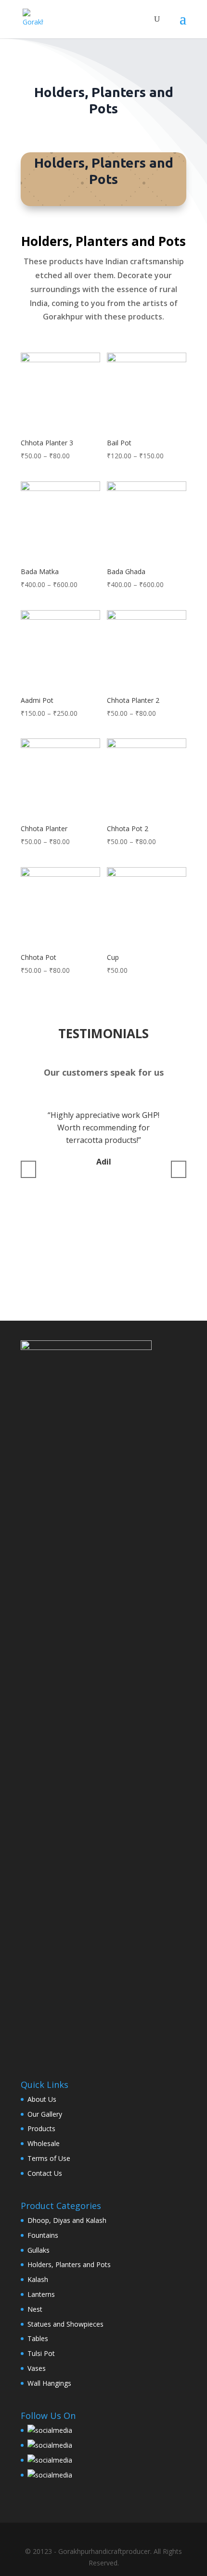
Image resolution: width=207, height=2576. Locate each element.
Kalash (38, 2279)
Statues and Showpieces (65, 2324)
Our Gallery (45, 2114)
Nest (35, 2309)
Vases (37, 2368)
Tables (38, 2338)
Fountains (43, 2235)
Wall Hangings (49, 2383)
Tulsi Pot (41, 2353)
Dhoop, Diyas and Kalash (67, 2220)
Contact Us (45, 2173)
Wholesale (44, 2143)
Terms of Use (49, 2158)
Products (41, 2128)
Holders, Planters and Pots (69, 2264)
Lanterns (41, 2294)
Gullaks (39, 2250)
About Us (42, 2099)
